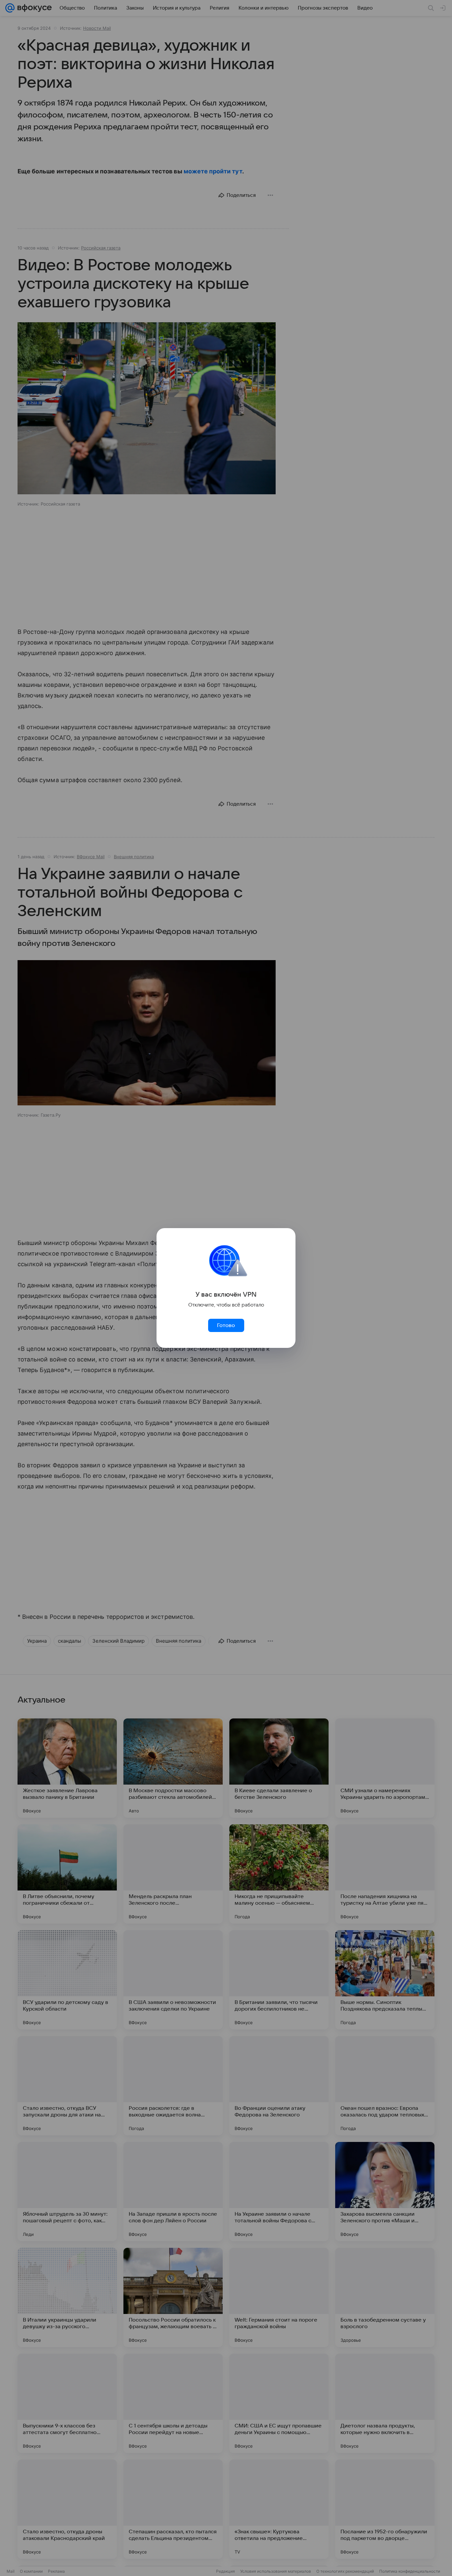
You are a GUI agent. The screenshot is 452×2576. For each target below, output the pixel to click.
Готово (226, 1325)
